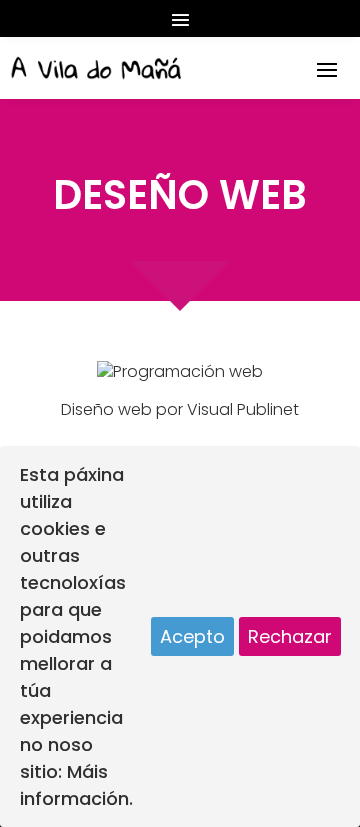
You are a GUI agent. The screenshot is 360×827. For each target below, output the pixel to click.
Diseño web (106, 409)
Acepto (192, 636)
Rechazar (290, 636)
